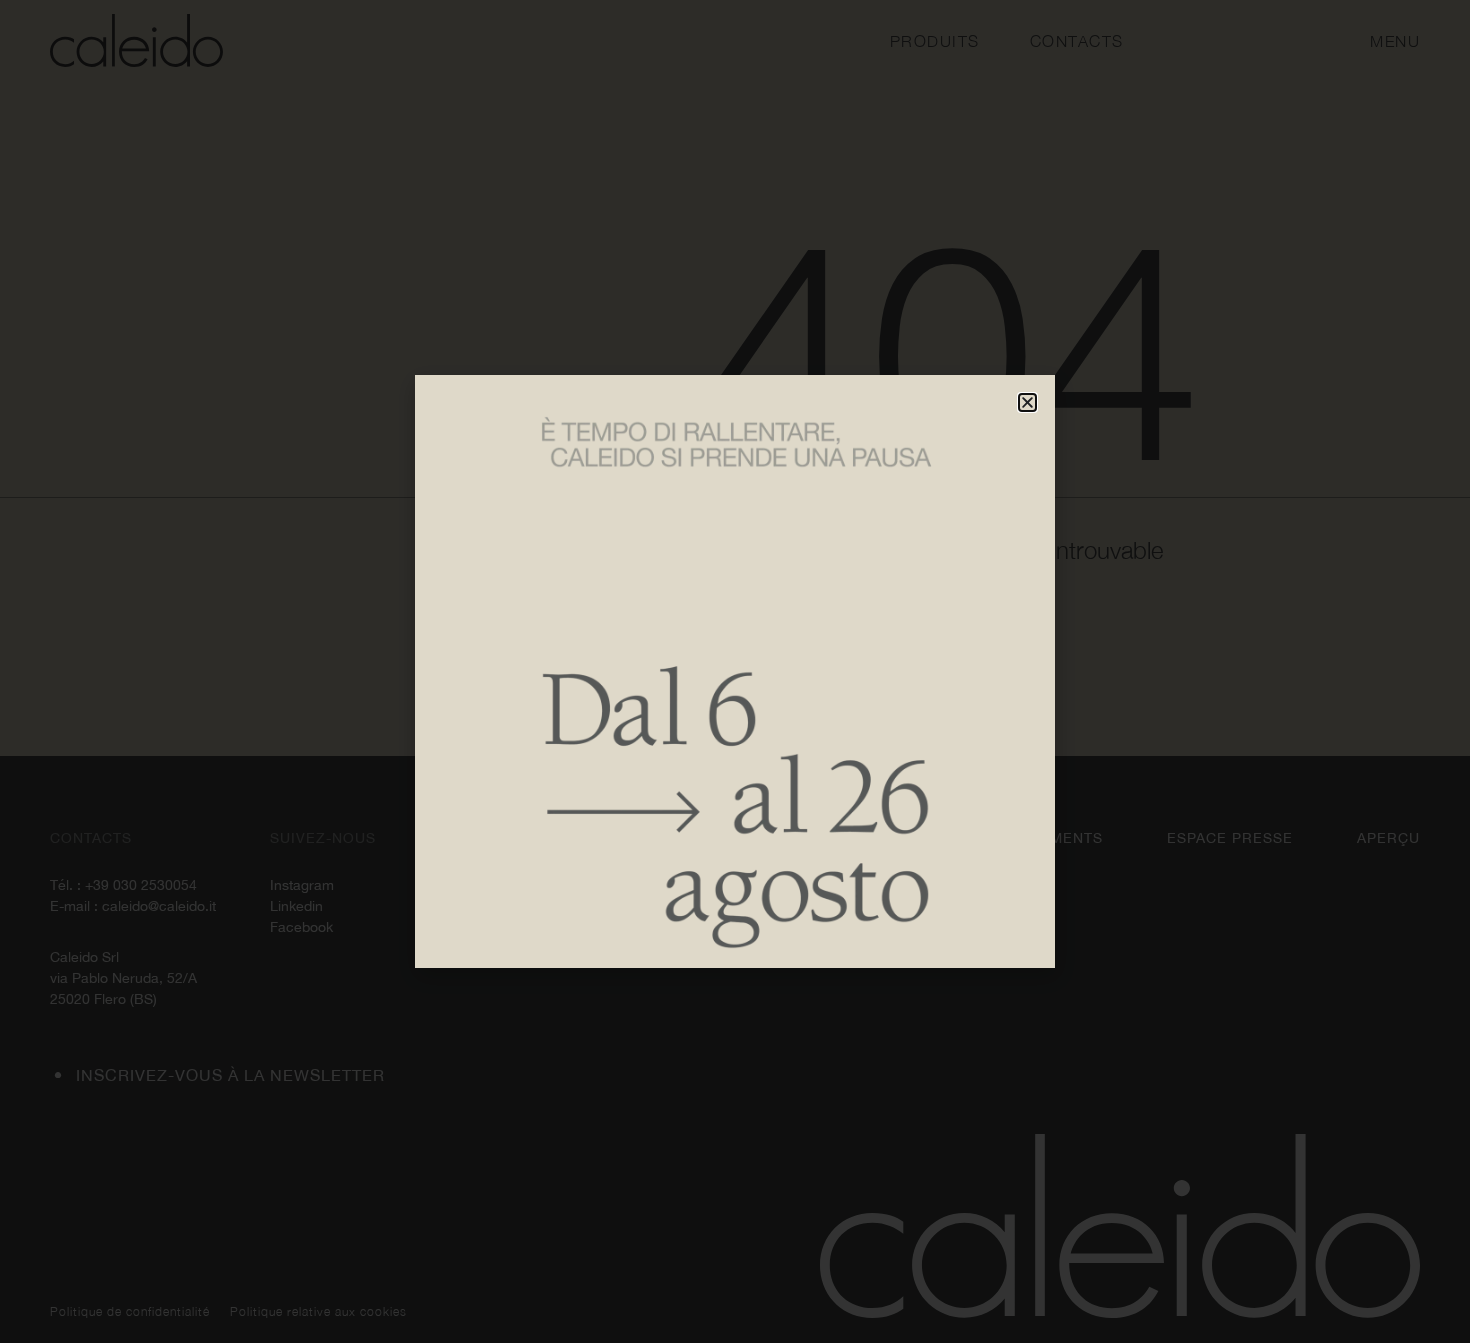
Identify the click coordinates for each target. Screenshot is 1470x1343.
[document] (735, 671)
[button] (1027, 402)
